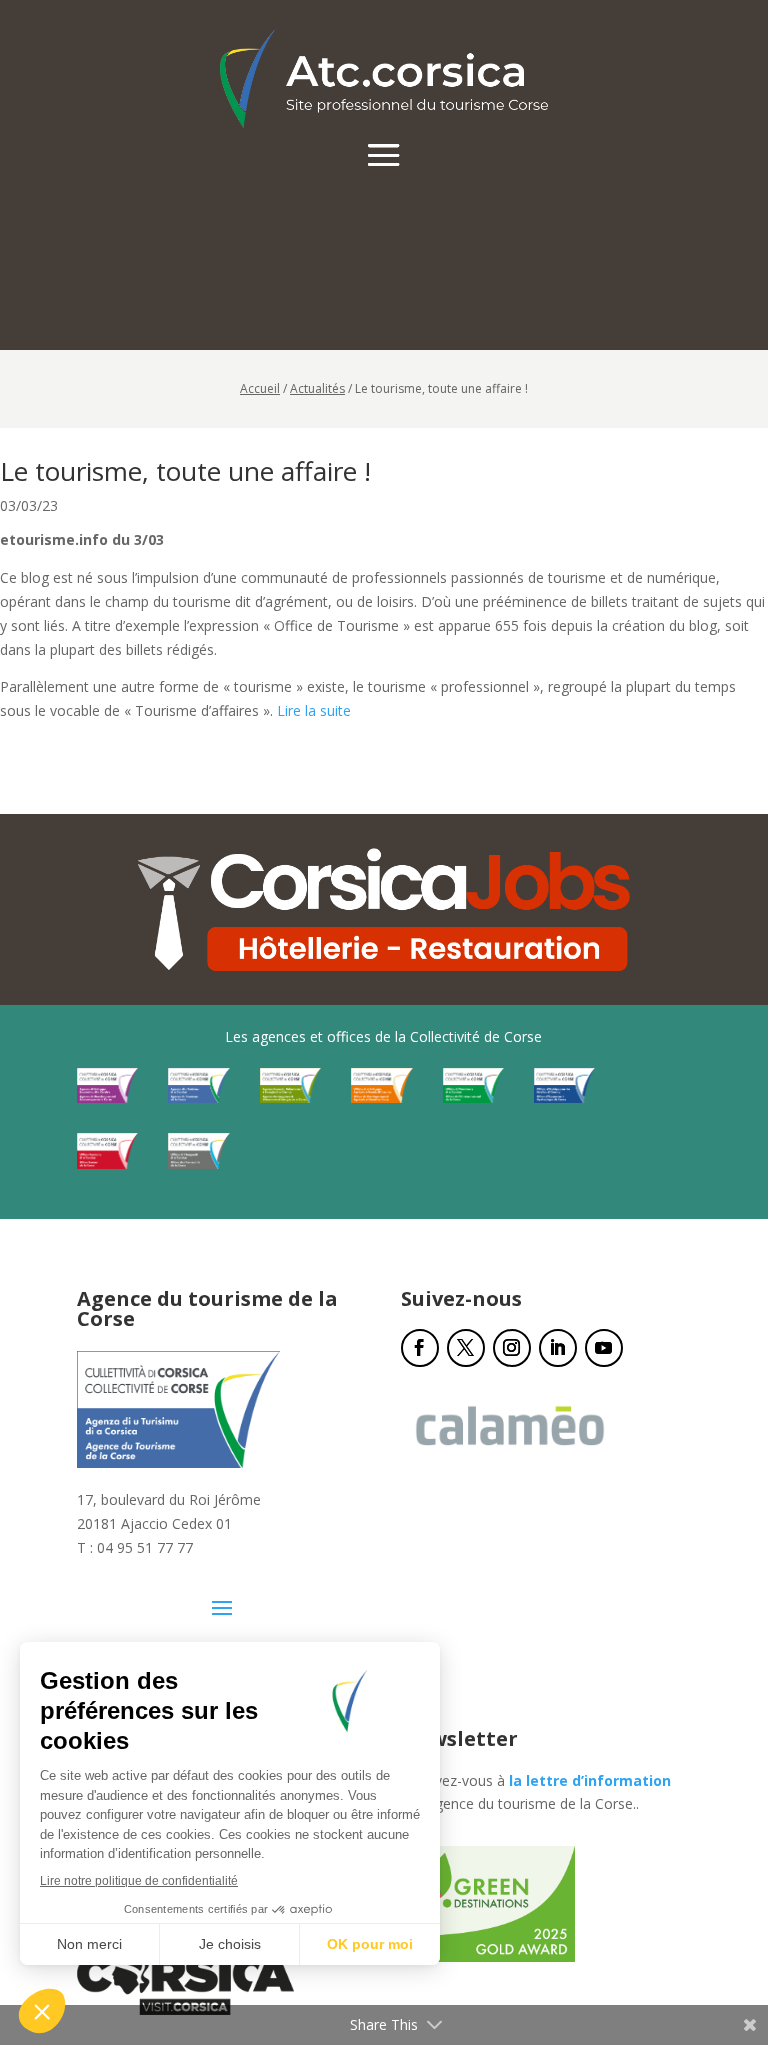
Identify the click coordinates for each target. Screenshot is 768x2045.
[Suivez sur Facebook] (420, 1348)
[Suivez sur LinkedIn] (558, 1348)
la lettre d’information (590, 1780)
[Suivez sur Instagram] (512, 1348)
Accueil (260, 388)
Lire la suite (314, 710)
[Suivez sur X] (466, 1348)
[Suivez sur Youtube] (604, 1348)
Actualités (317, 388)
